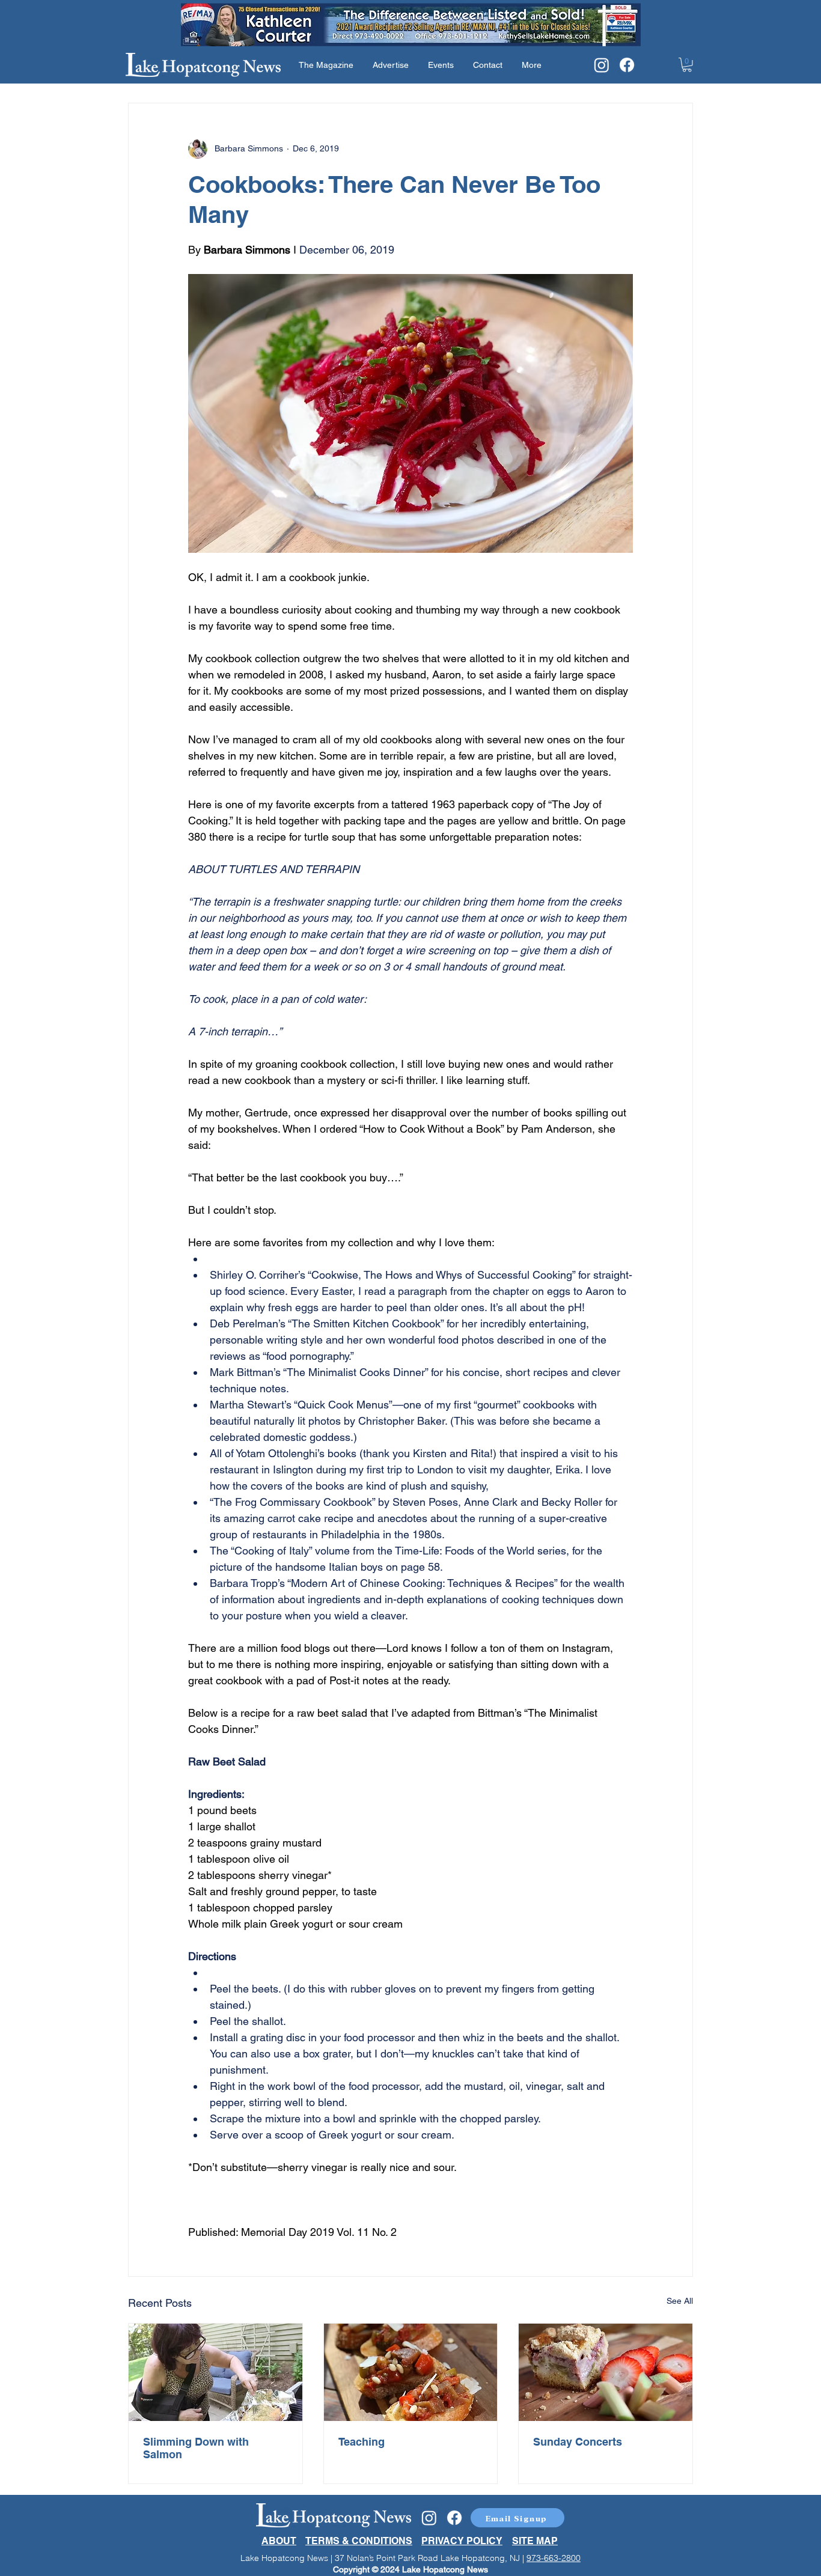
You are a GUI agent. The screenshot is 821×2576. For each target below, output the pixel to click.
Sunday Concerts (578, 2442)
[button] (687, 65)
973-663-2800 (554, 2558)
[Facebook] (627, 65)
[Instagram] (602, 65)
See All (680, 2301)
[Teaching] (411, 2372)
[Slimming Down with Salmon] (215, 2372)
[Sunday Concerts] (606, 2372)
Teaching (362, 2442)
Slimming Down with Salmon (196, 2448)
